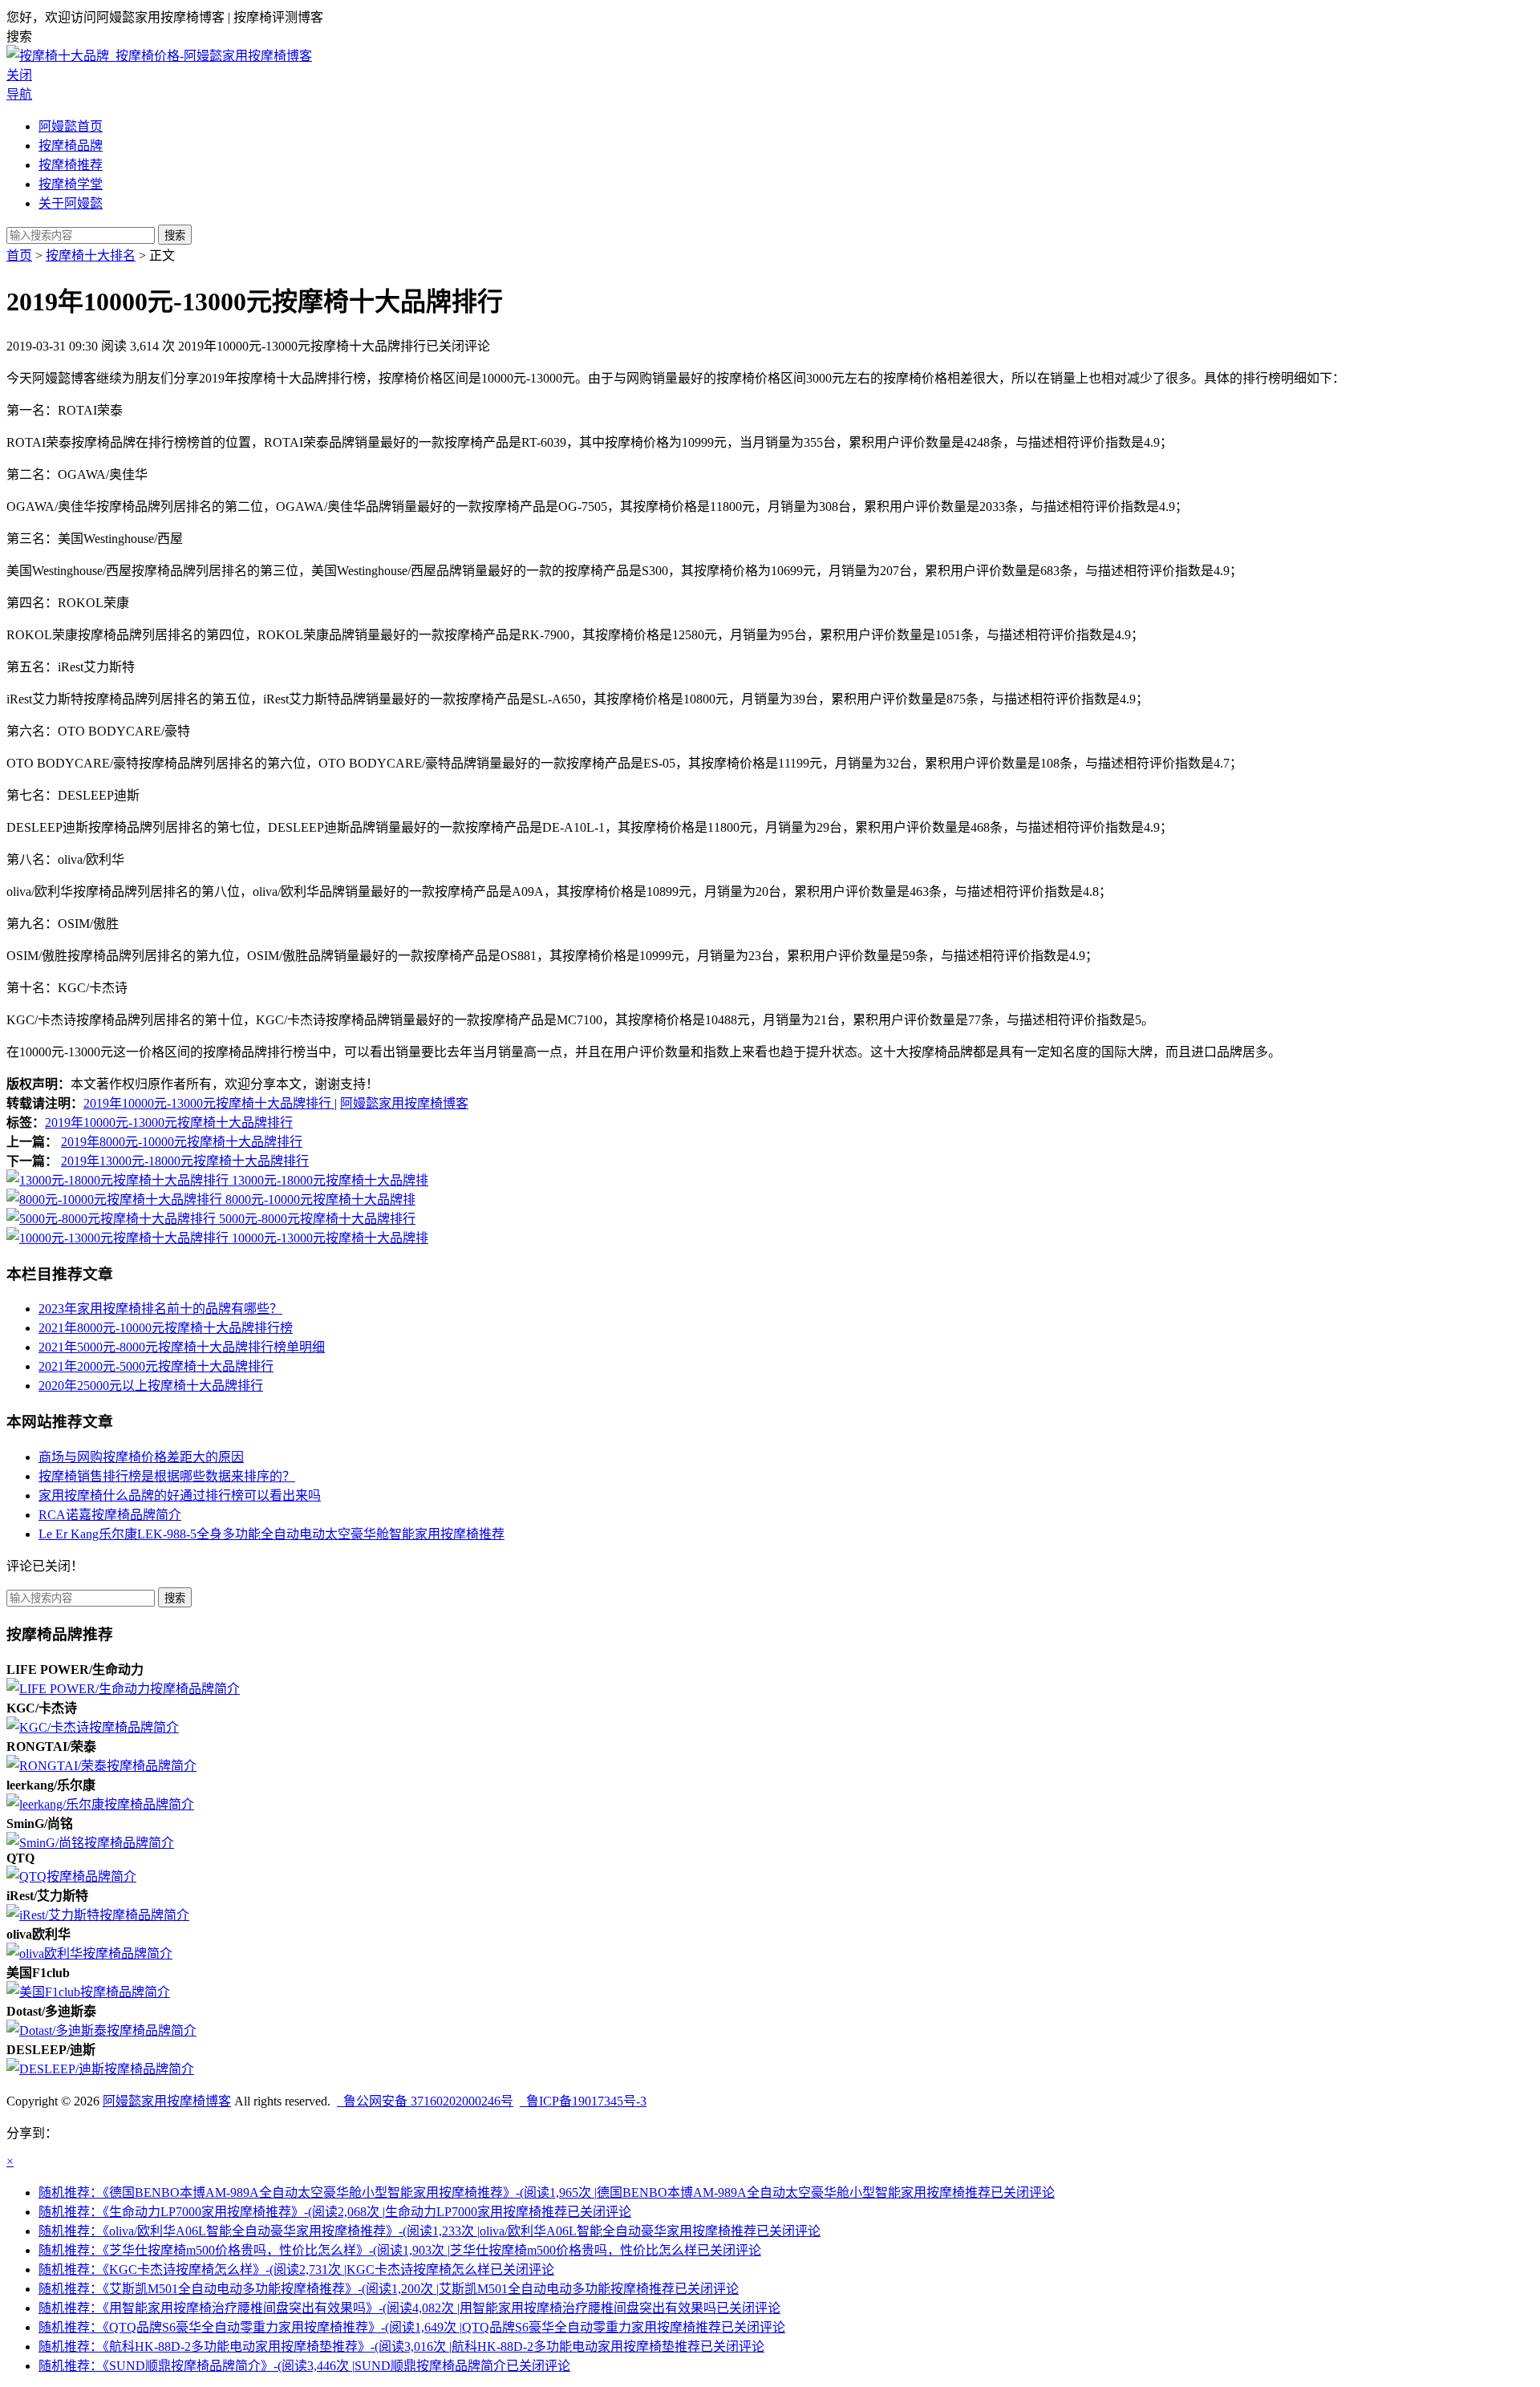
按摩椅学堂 (71, 184)
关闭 (19, 75)
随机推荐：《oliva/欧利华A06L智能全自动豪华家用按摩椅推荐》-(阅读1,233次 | (430, 2231)
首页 (19, 255)
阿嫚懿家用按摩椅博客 (404, 1103)
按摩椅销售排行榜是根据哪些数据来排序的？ (167, 1476)
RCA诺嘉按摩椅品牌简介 (110, 1515)
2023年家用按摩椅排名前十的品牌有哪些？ (160, 1309)
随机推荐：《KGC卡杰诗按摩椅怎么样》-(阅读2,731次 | (296, 2269)
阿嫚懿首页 (71, 126)
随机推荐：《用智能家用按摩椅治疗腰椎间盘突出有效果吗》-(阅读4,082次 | (409, 2308)
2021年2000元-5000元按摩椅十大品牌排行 (156, 1366)
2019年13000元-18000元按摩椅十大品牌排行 (185, 1161)
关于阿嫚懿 (71, 203)
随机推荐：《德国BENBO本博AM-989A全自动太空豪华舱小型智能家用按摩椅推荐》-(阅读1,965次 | (547, 2192)
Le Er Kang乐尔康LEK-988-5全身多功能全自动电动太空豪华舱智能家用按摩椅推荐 (272, 1534)
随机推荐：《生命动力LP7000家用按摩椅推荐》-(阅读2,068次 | (335, 2212)
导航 (19, 94)
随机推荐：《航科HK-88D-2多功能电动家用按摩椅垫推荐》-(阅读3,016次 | (401, 2346)
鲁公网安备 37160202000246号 (425, 2101)
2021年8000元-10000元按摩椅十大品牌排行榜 (166, 1328)
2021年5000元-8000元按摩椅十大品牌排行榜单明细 (182, 1347)
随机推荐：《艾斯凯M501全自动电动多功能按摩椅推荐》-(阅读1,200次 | (389, 2289)
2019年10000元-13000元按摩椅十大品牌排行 (209, 1103)
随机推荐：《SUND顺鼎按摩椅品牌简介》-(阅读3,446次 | (304, 2366)
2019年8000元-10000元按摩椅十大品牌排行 (182, 1142)
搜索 (175, 235)
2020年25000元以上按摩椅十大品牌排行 (151, 1386)
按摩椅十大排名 (91, 255)
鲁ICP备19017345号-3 (583, 2101)
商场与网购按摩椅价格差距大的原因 (141, 1457)
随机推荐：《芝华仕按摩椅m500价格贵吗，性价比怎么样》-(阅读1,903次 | (400, 2250)
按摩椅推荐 (71, 165)
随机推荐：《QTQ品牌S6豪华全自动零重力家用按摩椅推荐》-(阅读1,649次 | (412, 2327)
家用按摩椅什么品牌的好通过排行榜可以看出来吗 (180, 1495)
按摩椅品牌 (71, 146)
